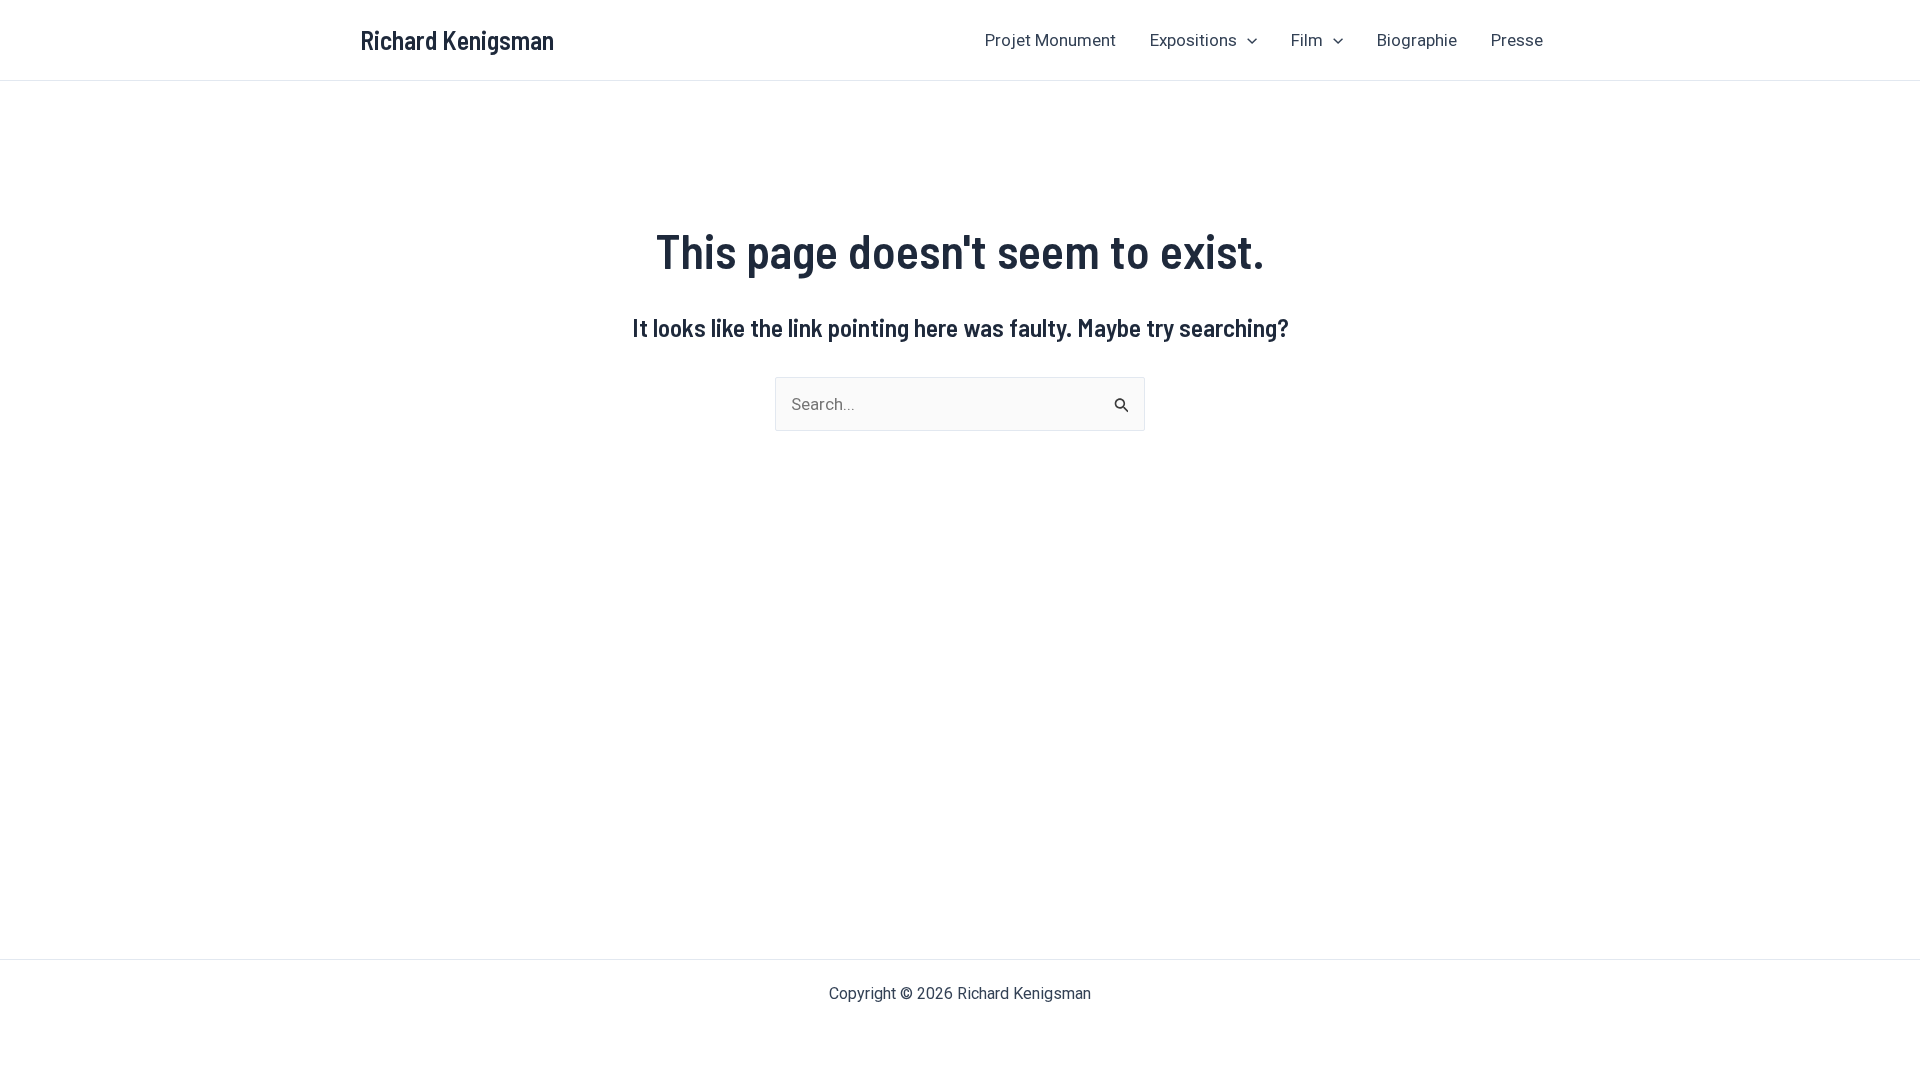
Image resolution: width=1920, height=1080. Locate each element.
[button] (1247, 40)
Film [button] (1307, 40)
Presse (1517, 40)
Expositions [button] (1193, 40)
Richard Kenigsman (457, 39)
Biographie (1417, 40)
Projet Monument (1050, 40)
